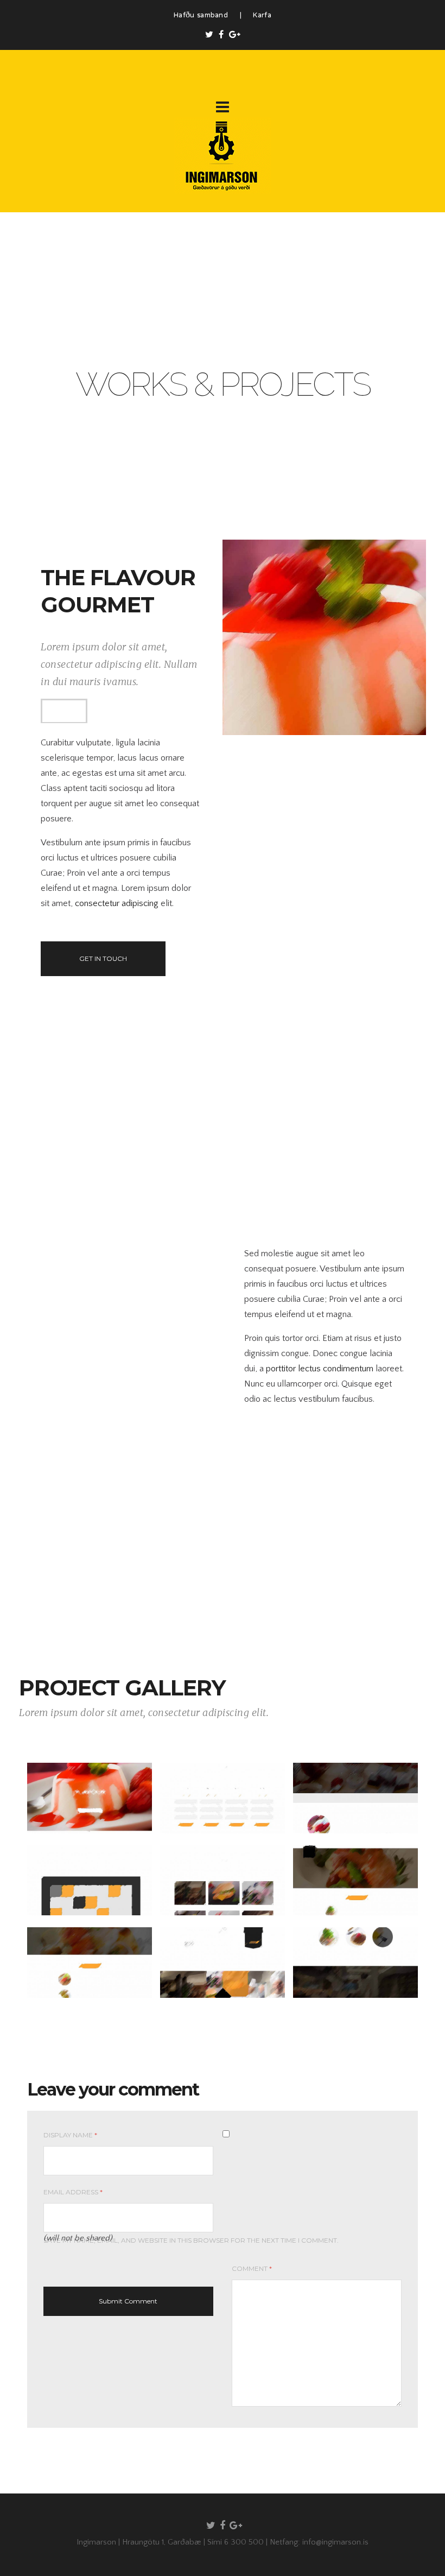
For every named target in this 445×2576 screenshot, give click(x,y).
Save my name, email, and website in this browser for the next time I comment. (191, 2240)
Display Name (70, 2135)
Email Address (73, 2192)
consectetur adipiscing (118, 903)
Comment (252, 2268)
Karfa (262, 16)
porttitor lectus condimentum (320, 1369)
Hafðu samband (201, 16)
